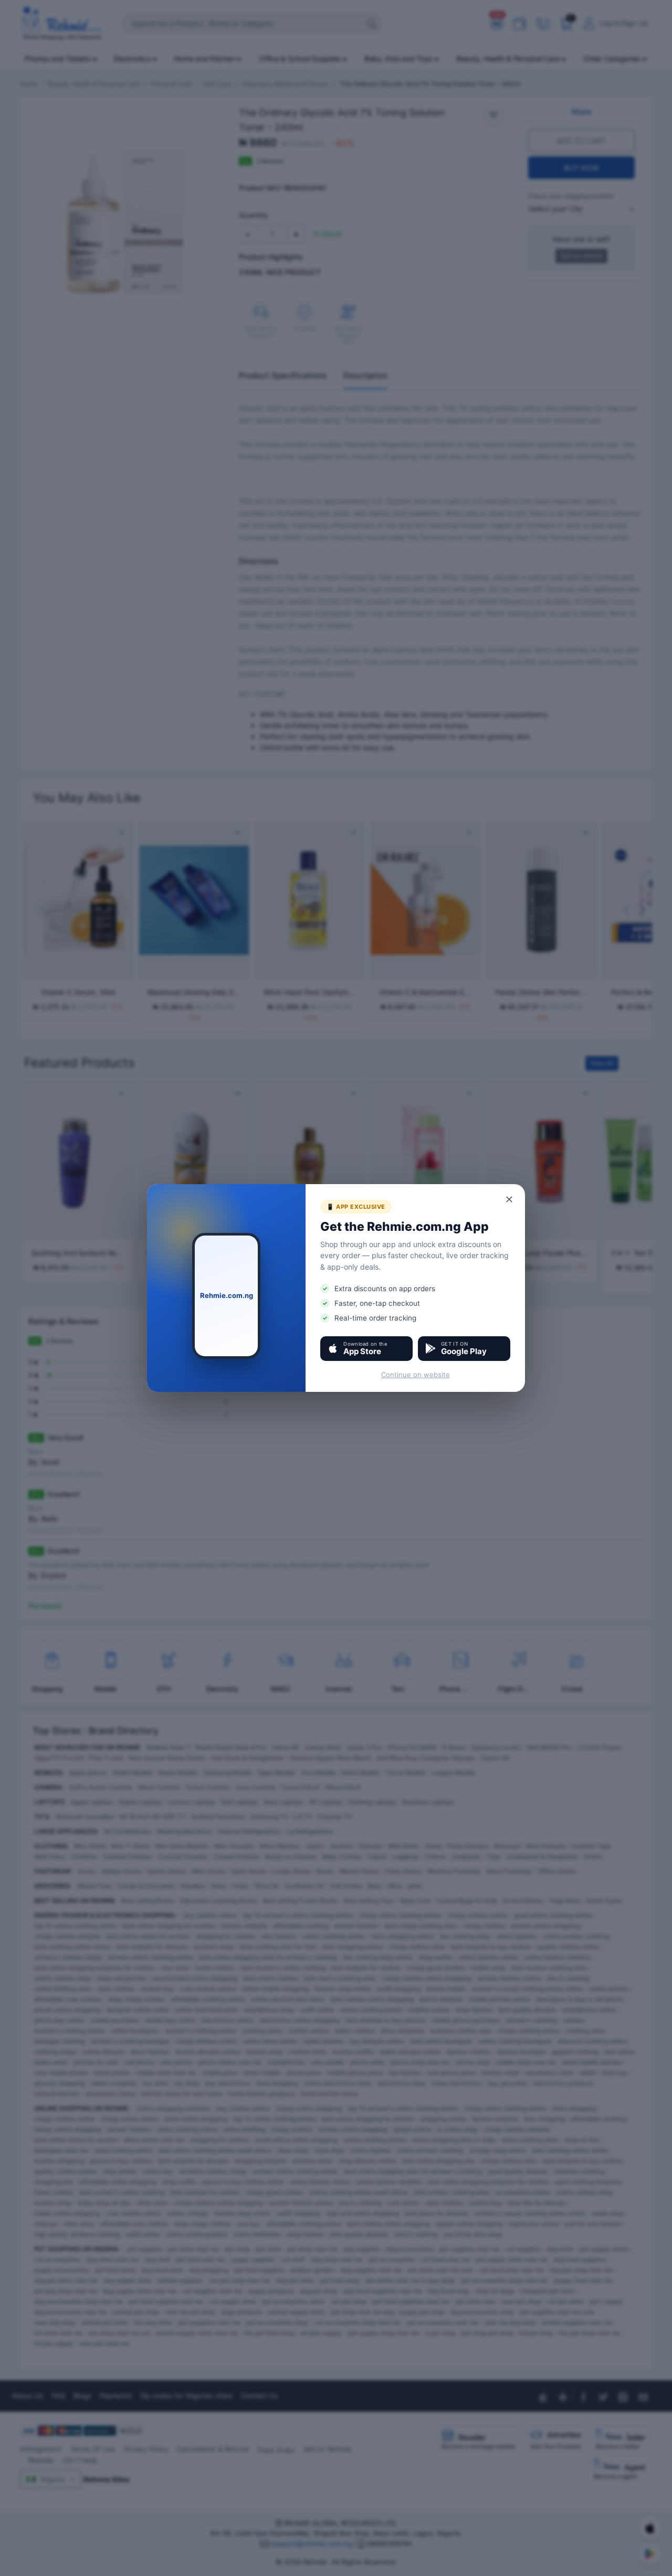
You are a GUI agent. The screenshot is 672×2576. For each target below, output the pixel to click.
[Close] (510, 1199)
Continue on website (416, 1375)
